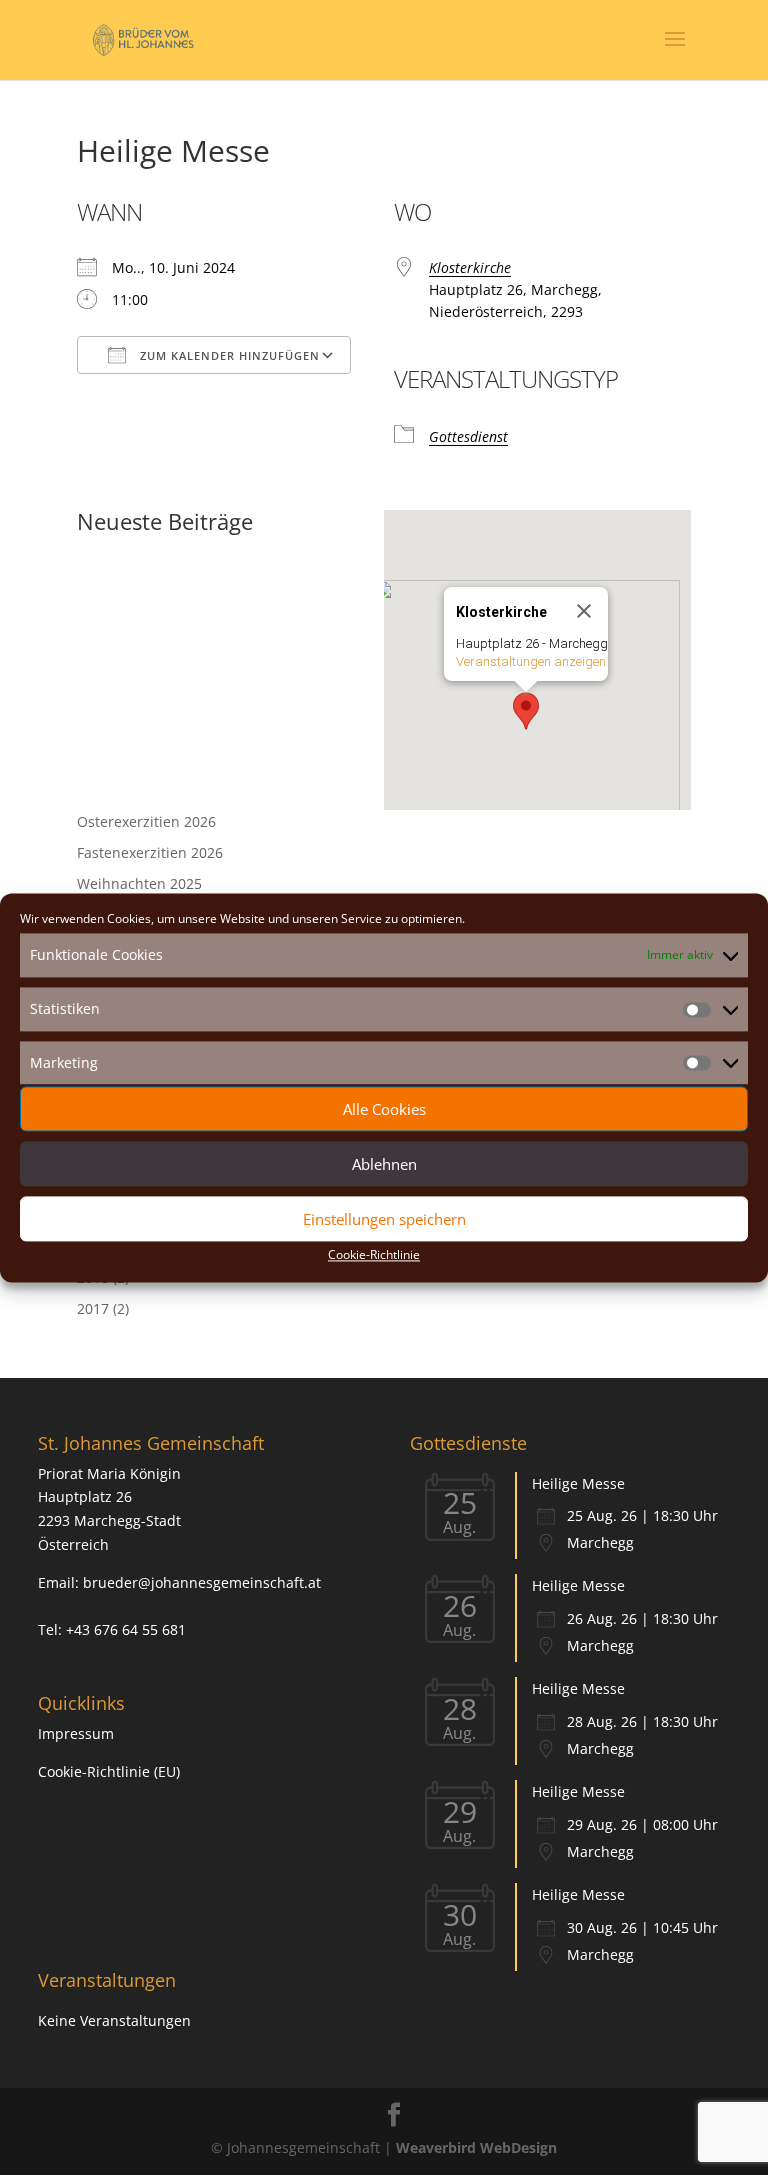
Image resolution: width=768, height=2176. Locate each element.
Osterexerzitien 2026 (146, 821)
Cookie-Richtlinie (374, 1255)
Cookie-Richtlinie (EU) (109, 1771)
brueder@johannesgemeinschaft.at (202, 1582)
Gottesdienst (468, 436)
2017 (93, 1308)
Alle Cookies (384, 1109)
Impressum (76, 1733)
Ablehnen (384, 1164)
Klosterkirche (470, 267)
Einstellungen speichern (384, 1219)
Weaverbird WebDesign (476, 2147)
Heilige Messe (578, 1483)
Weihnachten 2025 (139, 883)
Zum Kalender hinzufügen (228, 355)
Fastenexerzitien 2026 (150, 852)
